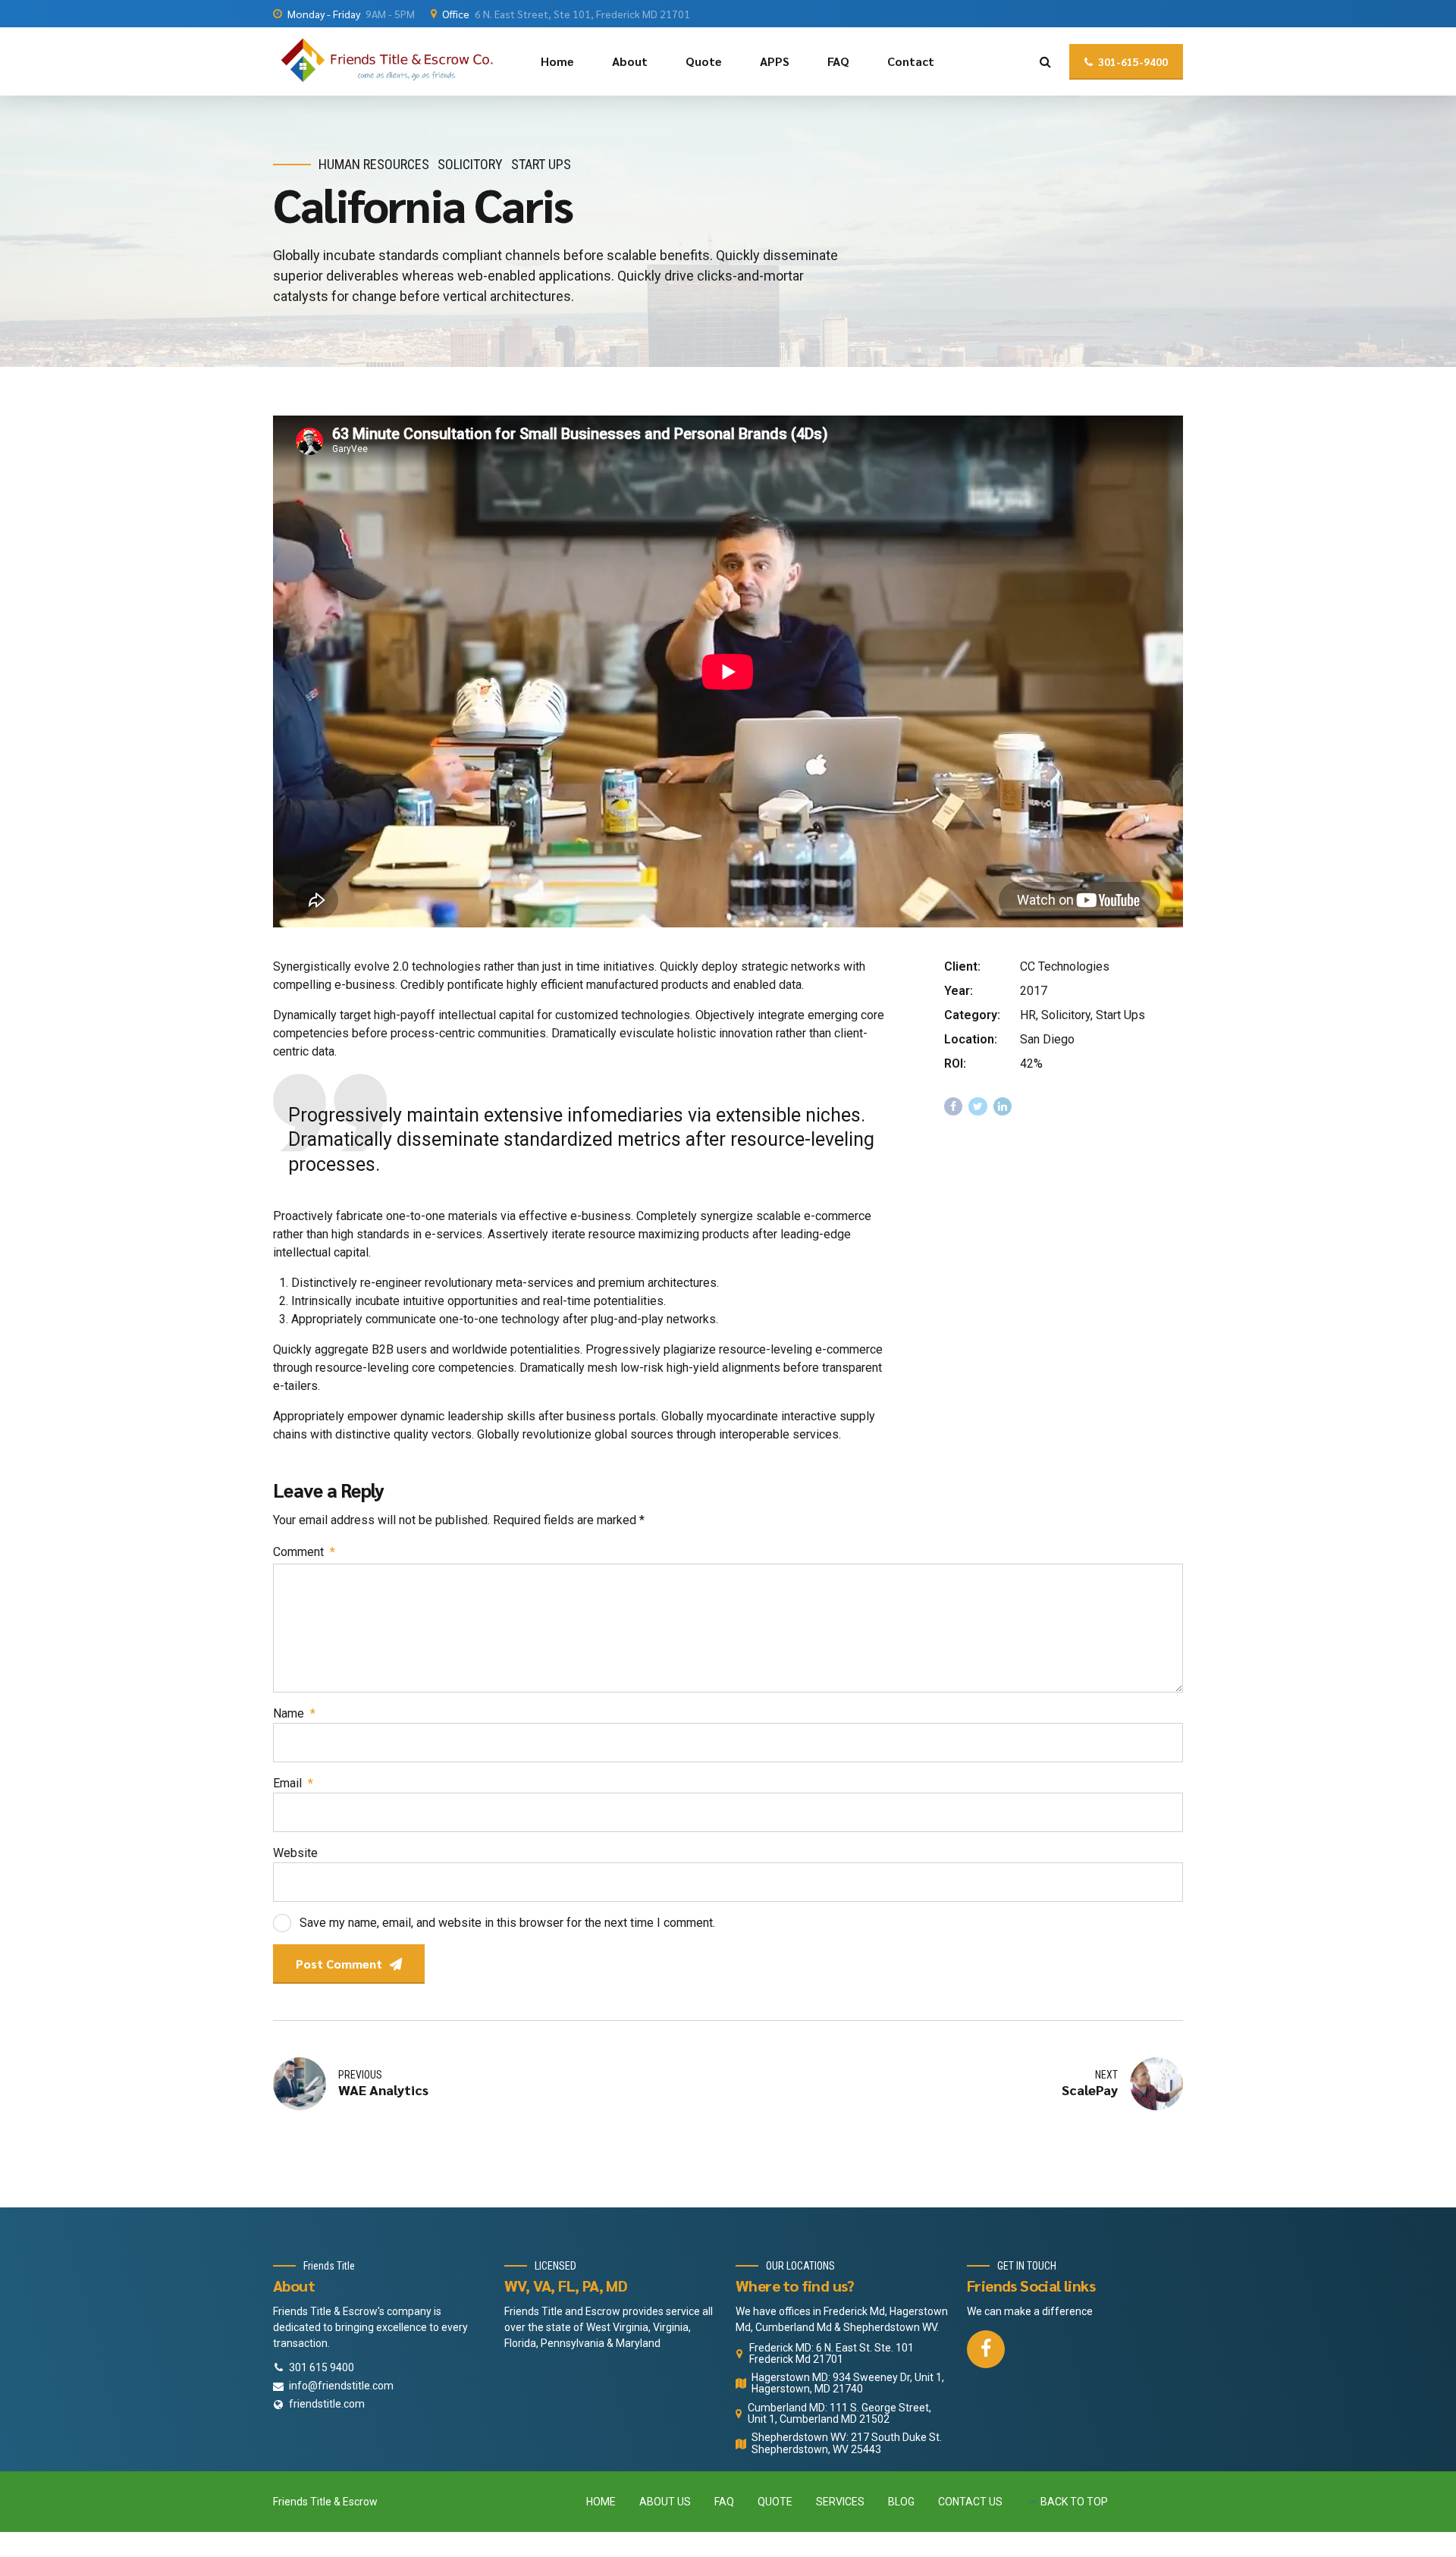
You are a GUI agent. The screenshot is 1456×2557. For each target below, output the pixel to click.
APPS (775, 61)
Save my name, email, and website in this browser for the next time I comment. (507, 1923)
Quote (704, 61)
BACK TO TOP (1074, 2502)
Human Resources (374, 164)
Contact (911, 61)
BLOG (901, 2502)
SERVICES (840, 2502)
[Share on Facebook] (954, 1107)
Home (557, 61)
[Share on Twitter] (978, 1107)
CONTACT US (970, 2502)
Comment (304, 1552)
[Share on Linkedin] (1003, 1107)
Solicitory (470, 164)
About (630, 61)
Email (293, 1783)
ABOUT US (665, 2502)
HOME (601, 2502)
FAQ (838, 61)
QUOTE (775, 2502)
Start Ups (541, 164)
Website (295, 1853)
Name (294, 1713)
